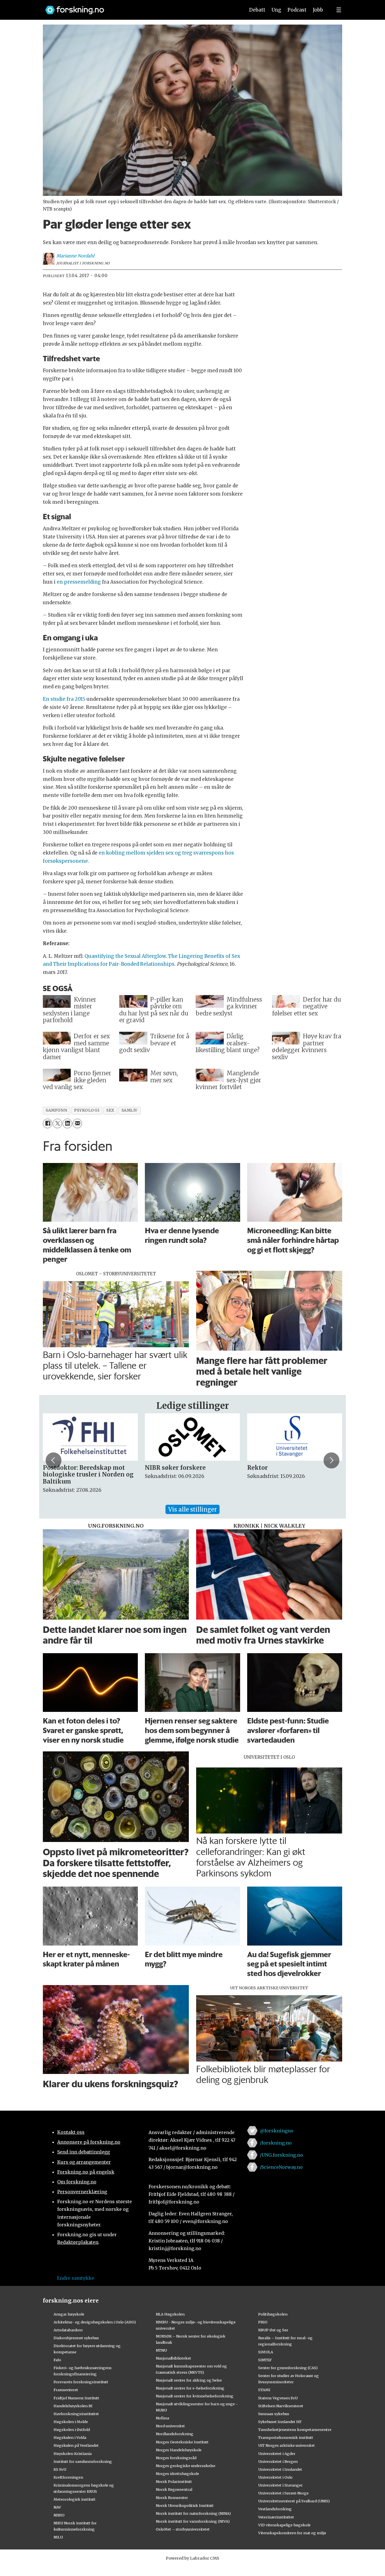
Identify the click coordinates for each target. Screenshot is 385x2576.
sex (110, 1110)
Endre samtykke (76, 2278)
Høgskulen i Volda (70, 2437)
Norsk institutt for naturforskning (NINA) (193, 2513)
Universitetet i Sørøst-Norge (283, 2493)
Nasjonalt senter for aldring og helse (189, 2380)
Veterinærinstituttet (276, 2517)
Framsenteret (66, 2390)
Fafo (57, 2360)
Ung (276, 10)
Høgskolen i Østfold (72, 2430)
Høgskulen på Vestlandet (76, 2445)
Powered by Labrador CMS (193, 2558)
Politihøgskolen (273, 2314)
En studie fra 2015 (64, 699)
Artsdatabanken (68, 2330)
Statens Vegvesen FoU (278, 2398)
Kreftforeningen (68, 2477)
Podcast (297, 10)
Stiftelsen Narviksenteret (281, 2406)
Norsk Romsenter (172, 2498)
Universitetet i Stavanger (280, 2485)
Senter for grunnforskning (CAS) (288, 2368)
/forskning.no (276, 2143)
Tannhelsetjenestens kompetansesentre (295, 2430)
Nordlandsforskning (175, 2434)
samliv (130, 1110)
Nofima (162, 2418)
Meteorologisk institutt (75, 2499)
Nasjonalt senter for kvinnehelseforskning (195, 2396)
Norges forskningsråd (176, 2458)
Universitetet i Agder (277, 2454)
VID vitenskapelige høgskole (284, 2525)
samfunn (56, 1110)
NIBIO (59, 2515)
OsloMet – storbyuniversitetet (183, 2529)
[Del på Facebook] (47, 1123)
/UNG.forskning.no (281, 2155)
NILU (58, 2537)
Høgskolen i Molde (71, 2422)
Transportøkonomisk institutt (286, 2437)
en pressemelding (79, 582)
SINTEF (265, 2360)
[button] (54, 1460)
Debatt (257, 10)
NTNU (161, 2350)
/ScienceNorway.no (281, 2167)
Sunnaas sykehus (274, 2414)
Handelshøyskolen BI (73, 2406)
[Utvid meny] (339, 10)
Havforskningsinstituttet (76, 2414)
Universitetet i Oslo (275, 2477)
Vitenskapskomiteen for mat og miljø (292, 2533)
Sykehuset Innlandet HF (280, 2422)
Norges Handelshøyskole (179, 2450)
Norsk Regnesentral (174, 2489)
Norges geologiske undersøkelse (186, 2466)
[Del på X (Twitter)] (57, 1123)
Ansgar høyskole (69, 2314)
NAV (57, 2507)
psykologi (87, 1110)
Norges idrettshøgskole (177, 2474)
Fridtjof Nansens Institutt (76, 2398)
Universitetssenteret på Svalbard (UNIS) (294, 2501)
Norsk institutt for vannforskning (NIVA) (193, 2521)
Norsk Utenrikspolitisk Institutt (185, 2505)
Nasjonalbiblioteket (173, 2358)
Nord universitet (170, 2426)
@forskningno (277, 2131)
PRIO (263, 2322)
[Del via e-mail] (77, 1123)
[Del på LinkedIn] (67, 1123)
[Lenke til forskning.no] (140, 7)
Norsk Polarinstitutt (174, 2481)
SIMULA (266, 2352)
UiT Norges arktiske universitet (286, 2445)
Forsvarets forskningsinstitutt (81, 2382)
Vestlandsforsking (275, 2509)
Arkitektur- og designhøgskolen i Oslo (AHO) (95, 2322)
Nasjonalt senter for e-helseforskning (190, 2388)
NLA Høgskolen (170, 2314)
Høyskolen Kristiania (73, 2454)
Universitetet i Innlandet (280, 2469)
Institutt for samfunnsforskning (83, 2461)
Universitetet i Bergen (278, 2461)
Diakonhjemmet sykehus (76, 2338)
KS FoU (60, 2469)
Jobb (318, 10)
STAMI (264, 2390)
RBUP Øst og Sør (273, 2330)
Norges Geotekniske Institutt (182, 2442)
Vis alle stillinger (193, 1509)
